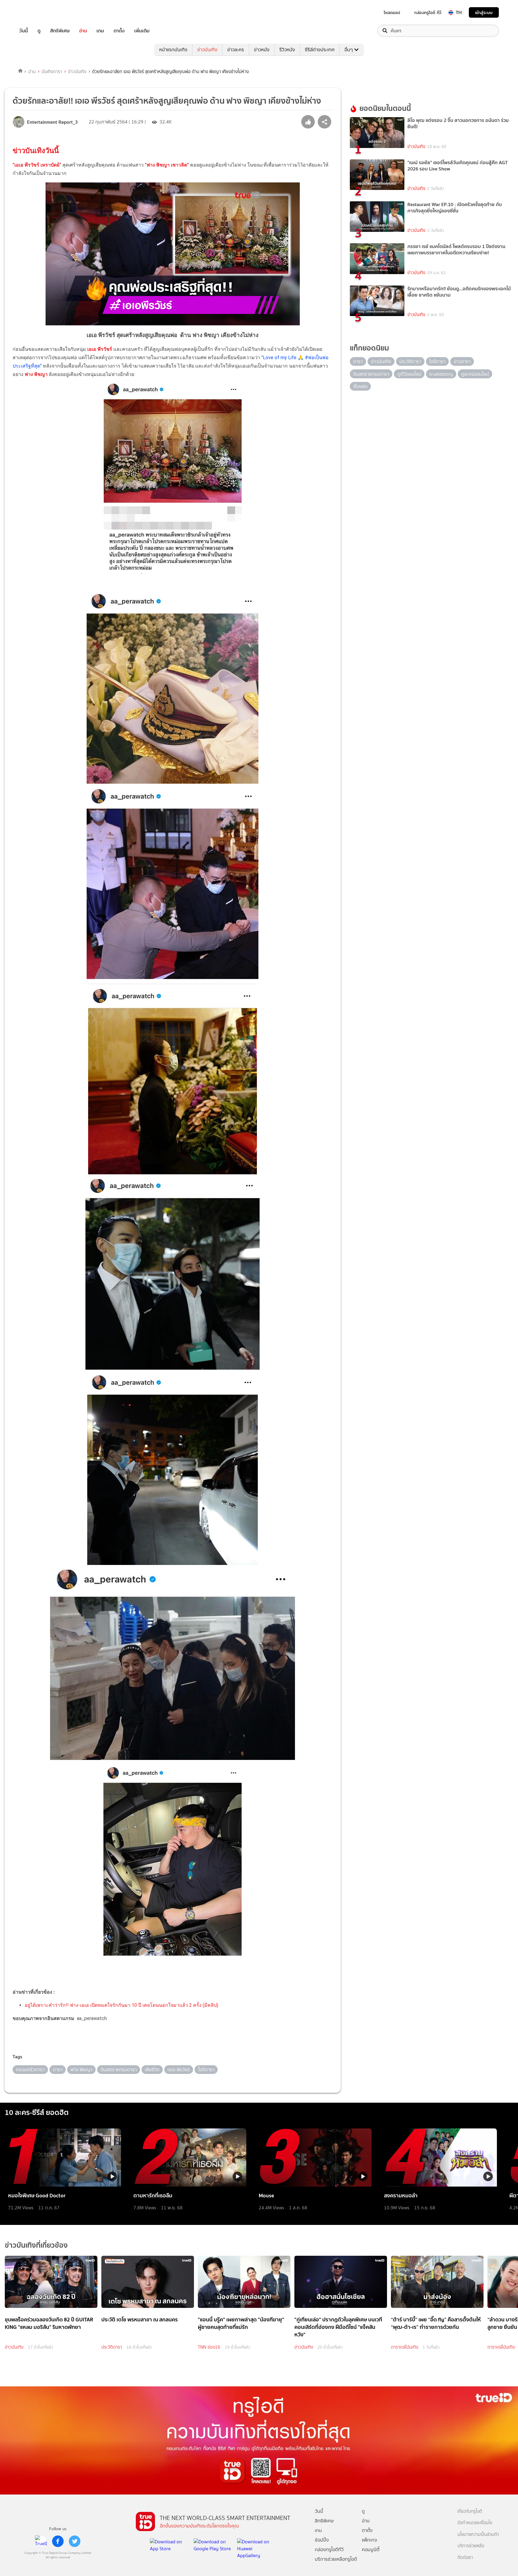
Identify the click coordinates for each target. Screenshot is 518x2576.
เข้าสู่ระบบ (484, 12)
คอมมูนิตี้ (371, 2549)
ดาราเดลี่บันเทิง (405, 2347)
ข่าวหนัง (262, 50)
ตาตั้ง (119, 31)
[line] (41, 2541)
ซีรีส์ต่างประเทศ (320, 50)
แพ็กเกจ (369, 2540)
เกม (100, 31)
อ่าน (83, 31)
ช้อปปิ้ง (322, 2540)
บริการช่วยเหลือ (471, 2546)
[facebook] (58, 2541)
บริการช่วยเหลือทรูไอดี (336, 2559)
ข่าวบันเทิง (207, 50)
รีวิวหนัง (287, 50)
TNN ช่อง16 (209, 2347)
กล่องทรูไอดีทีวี (329, 2549)
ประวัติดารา (112, 2347)
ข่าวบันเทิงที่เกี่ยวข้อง (36, 2245)
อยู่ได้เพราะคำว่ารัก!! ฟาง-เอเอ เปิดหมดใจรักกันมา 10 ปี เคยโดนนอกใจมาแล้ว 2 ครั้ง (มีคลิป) (121, 2005)
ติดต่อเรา (465, 2558)
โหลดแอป (392, 13)
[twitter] (75, 2541)
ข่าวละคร (236, 50)
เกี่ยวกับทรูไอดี (470, 2511)
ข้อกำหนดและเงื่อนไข (475, 2523)
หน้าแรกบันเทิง (173, 50)
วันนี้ (24, 31)
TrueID (37, 12)
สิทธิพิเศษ (60, 31)
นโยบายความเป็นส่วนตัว (478, 2535)
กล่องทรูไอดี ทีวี (428, 13)
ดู (39, 31)
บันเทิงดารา (52, 72)
